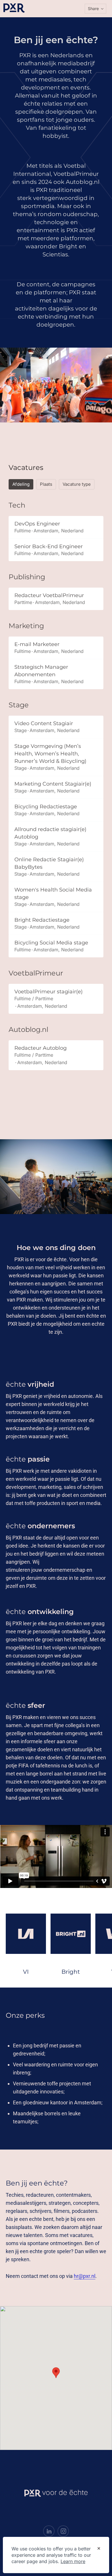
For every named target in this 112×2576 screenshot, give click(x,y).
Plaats (46, 484)
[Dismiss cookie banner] (99, 2549)
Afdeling (21, 484)
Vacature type (77, 484)
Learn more (73, 2561)
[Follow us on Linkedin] (49, 2531)
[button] (95, 9)
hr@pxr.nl (85, 2276)
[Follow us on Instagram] (63, 2531)
